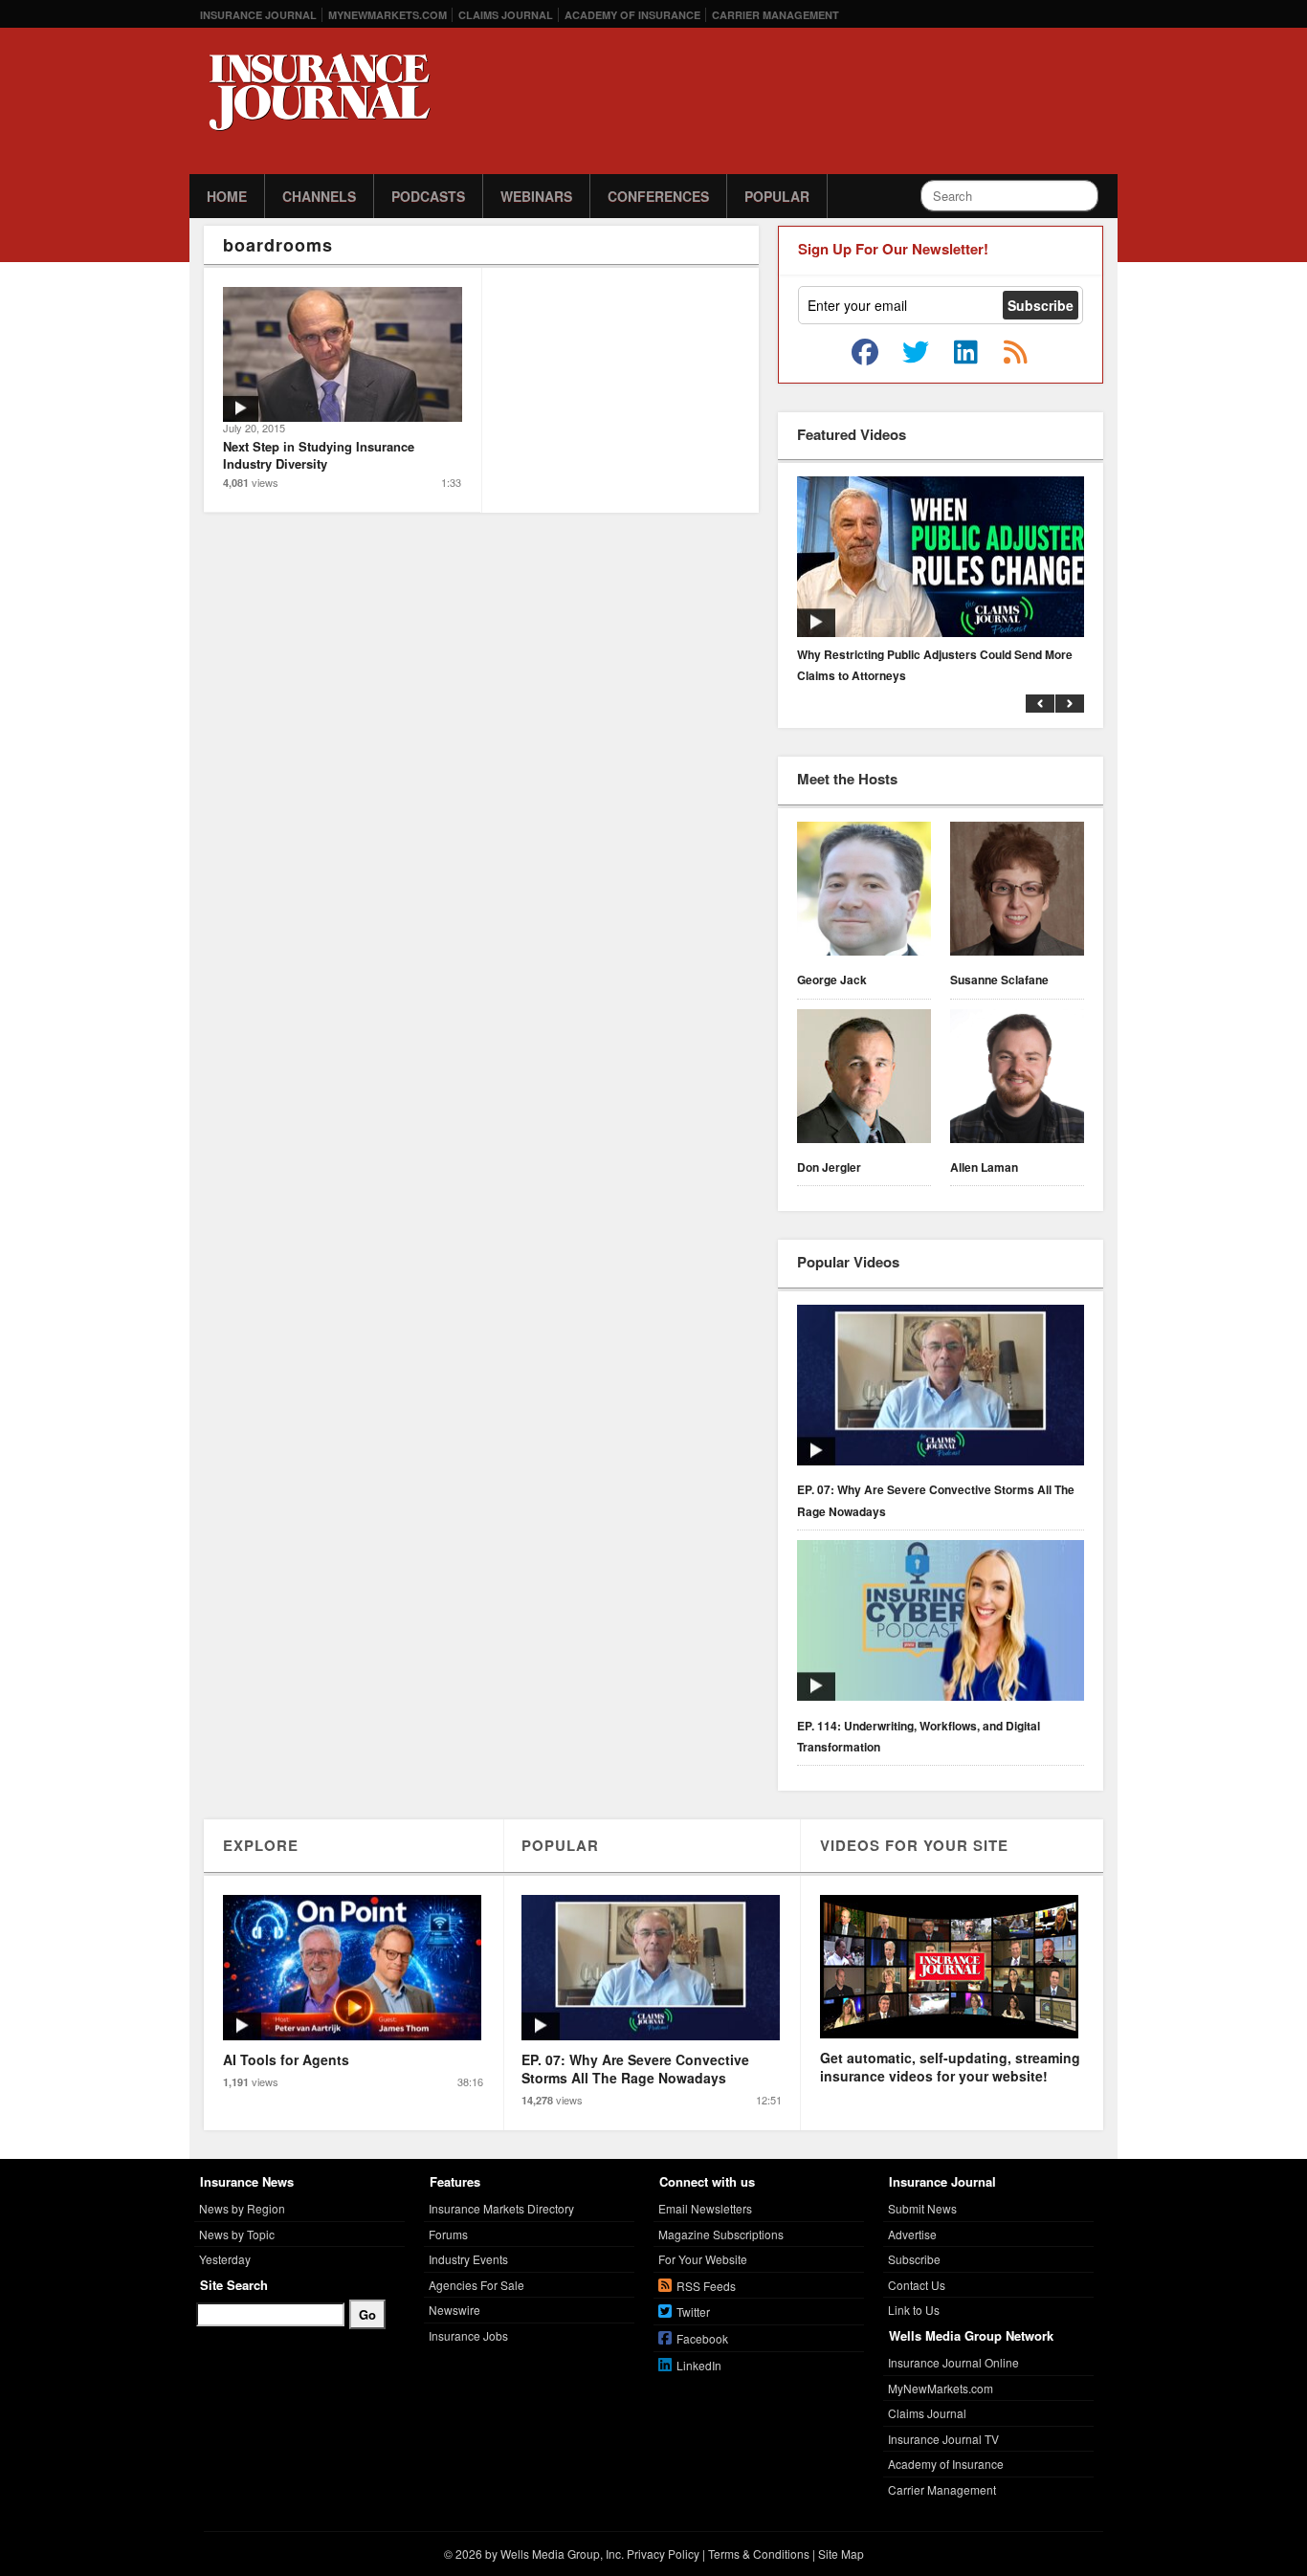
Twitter (693, 2312)
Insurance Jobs (468, 2335)
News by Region (242, 2208)
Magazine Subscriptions (721, 2234)
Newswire (454, 2310)
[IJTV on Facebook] (865, 353)
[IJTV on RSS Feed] (1015, 353)
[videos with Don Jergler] (864, 1079)
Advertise (912, 2234)
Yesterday (225, 2259)
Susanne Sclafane (999, 980)
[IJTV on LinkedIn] (965, 353)
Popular (777, 196)
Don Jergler (829, 1167)
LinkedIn (699, 2365)
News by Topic (237, 2234)
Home (227, 196)
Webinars (536, 196)
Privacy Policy (663, 2554)
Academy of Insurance (632, 15)
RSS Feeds (706, 2286)
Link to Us (914, 2310)
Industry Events (468, 2259)
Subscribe (914, 2259)
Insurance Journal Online (953, 2362)
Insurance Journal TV (943, 2439)
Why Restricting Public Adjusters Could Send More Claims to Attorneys (935, 665)
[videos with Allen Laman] (1017, 1079)
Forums (448, 2234)
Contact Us (917, 2285)
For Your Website (703, 2259)
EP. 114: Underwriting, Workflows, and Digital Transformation (919, 1736)
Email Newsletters (705, 2208)
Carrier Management (775, 15)
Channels (319, 196)
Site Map (841, 2554)
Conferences (658, 196)
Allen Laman (984, 1167)
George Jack (832, 980)
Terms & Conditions (759, 2554)
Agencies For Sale (476, 2285)
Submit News (922, 2208)
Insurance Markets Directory (501, 2208)
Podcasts (428, 196)
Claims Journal (506, 15)
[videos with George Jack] (864, 892)
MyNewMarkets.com (388, 15)
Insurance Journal (258, 15)
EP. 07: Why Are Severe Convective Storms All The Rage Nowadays (936, 1500)
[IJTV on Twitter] (916, 353)
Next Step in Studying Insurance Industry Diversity (319, 455)
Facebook (702, 2338)
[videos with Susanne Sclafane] (1017, 892)
